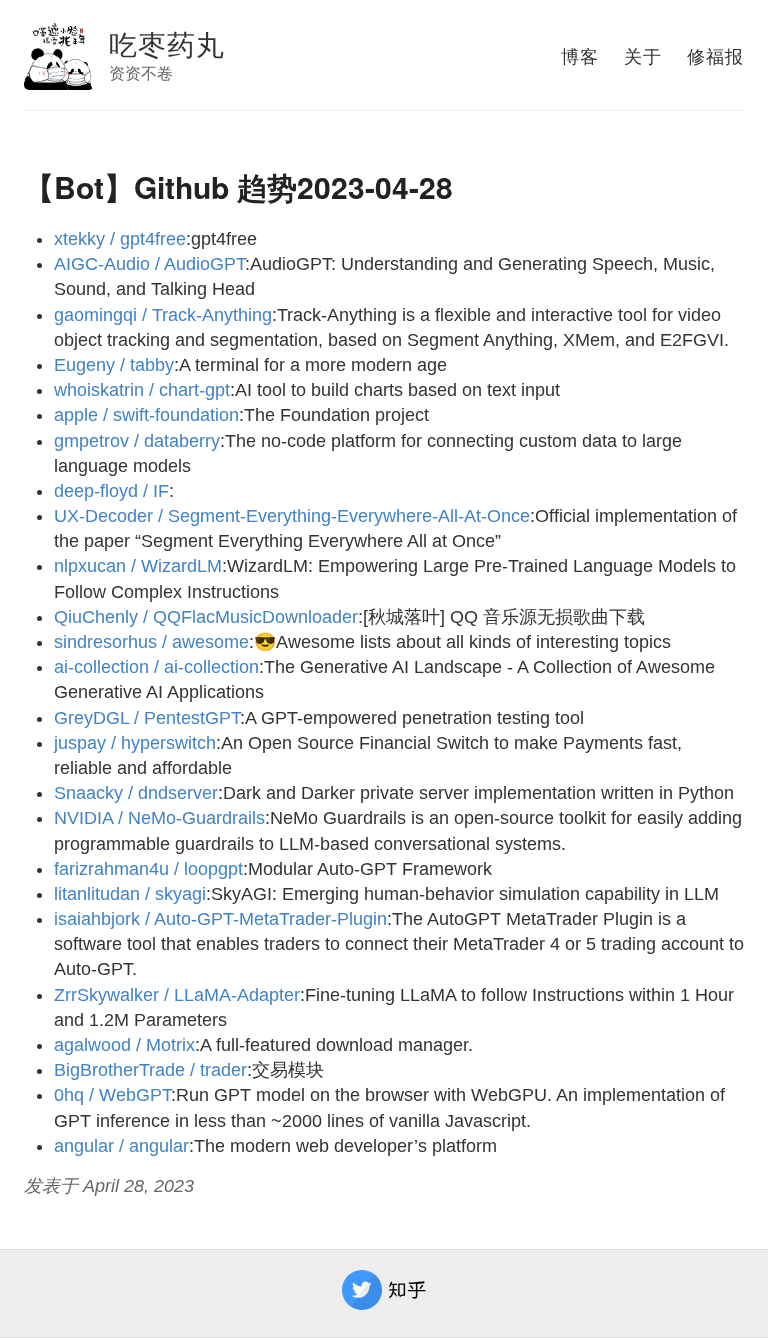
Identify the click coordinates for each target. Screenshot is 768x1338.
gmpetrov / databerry (137, 441)
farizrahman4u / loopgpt (148, 869)
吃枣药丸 (167, 43)
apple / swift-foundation (146, 415)
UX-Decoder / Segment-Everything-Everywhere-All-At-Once (292, 516)
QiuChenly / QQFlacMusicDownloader (206, 617)
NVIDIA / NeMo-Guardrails (159, 818)
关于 (643, 55)
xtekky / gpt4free (120, 239)
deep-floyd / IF (111, 491)
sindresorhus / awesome (151, 642)
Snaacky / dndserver (136, 793)
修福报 (715, 55)
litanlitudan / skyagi (130, 894)
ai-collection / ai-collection (156, 667)
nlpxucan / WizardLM (138, 566)
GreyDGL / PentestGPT (147, 718)
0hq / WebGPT (112, 1095)
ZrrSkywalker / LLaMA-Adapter (177, 995)
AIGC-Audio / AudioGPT (149, 264)
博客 (580, 55)
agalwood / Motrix (124, 1045)
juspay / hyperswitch (135, 743)
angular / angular (121, 1146)
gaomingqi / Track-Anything (163, 315)
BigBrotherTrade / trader (150, 1070)
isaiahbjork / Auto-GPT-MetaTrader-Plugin (220, 919)
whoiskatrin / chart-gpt (142, 390)
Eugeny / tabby (114, 365)
